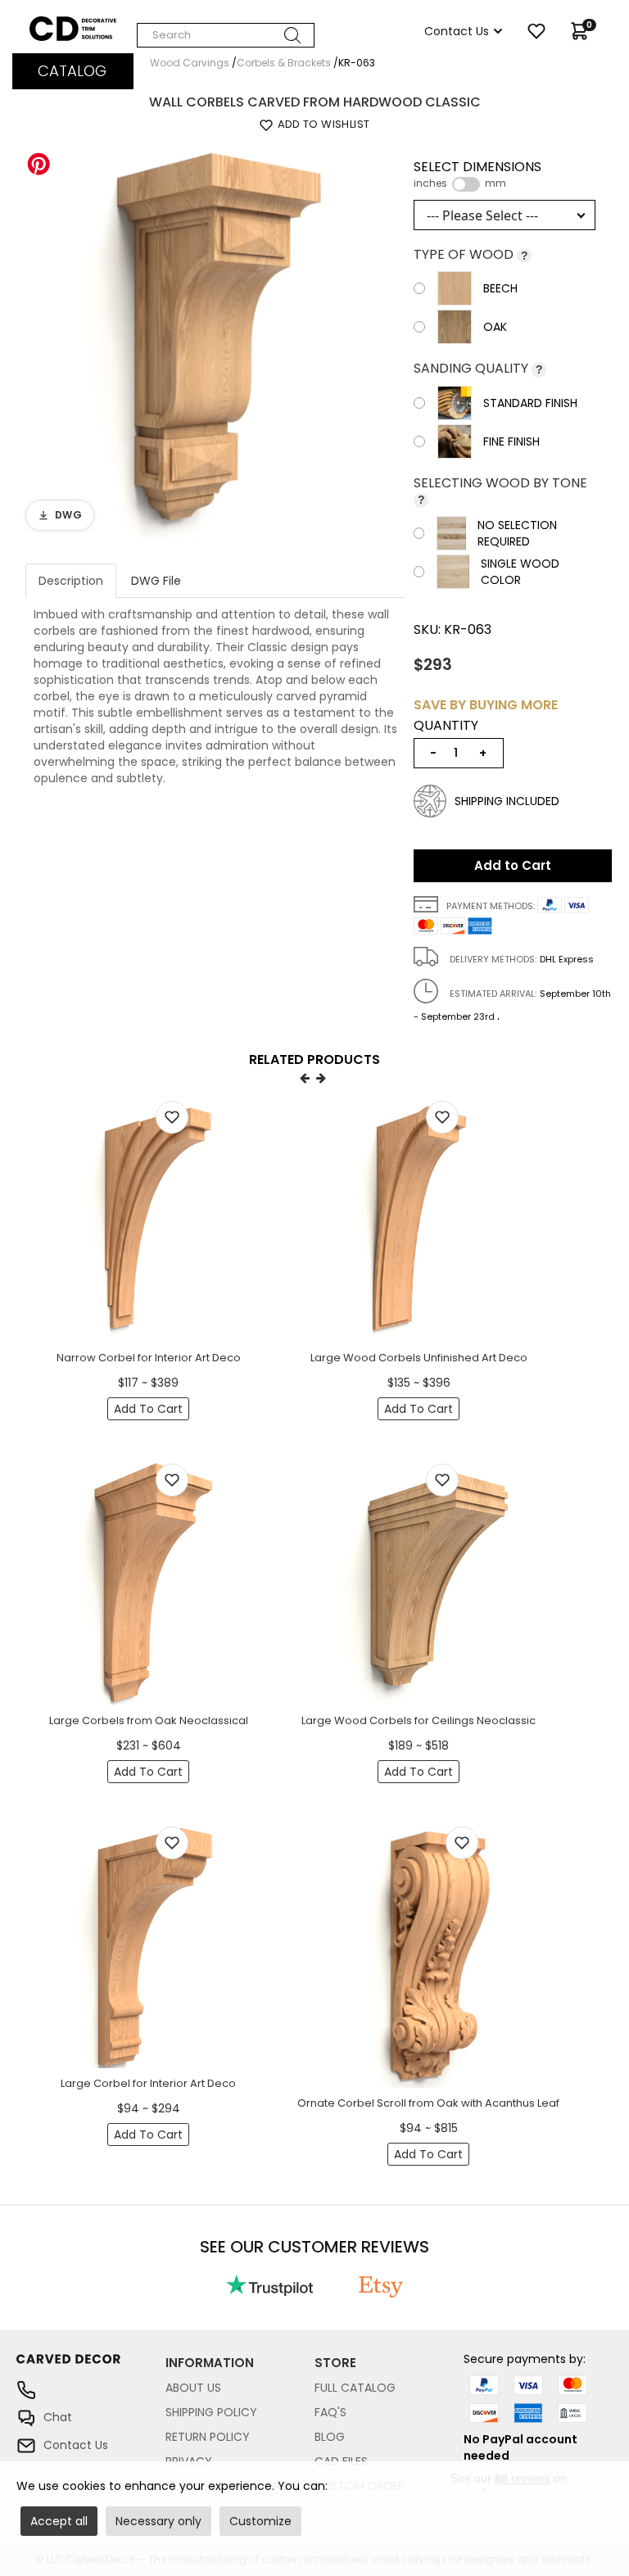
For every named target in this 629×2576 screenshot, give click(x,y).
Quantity (446, 726)
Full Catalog (355, 2388)
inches (430, 183)
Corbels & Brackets (284, 63)
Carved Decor (69, 25)
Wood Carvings (190, 63)
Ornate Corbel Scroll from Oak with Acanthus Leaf (428, 2103)
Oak (495, 327)
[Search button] (293, 35)
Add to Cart (513, 865)
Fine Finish (511, 441)
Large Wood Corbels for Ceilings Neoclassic (419, 1720)
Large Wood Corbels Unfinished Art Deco (419, 1358)
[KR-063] (215, 340)
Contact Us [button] (457, 31)
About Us (193, 2388)
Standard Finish (530, 403)
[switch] (466, 184)
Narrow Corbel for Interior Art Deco (149, 1358)
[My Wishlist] (536, 31)
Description (71, 581)
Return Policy (208, 2437)
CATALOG (72, 71)
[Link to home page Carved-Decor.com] (91, 2367)
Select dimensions (477, 174)
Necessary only (158, 2521)
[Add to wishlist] (172, 1117)
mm (496, 183)
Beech (500, 288)
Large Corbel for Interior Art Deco (148, 2083)
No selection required (517, 533)
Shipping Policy (211, 2412)
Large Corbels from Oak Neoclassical (149, 1720)
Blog (330, 2437)
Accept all (59, 2521)
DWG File (156, 581)
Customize (260, 2521)
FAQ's (330, 2412)
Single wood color (520, 572)
